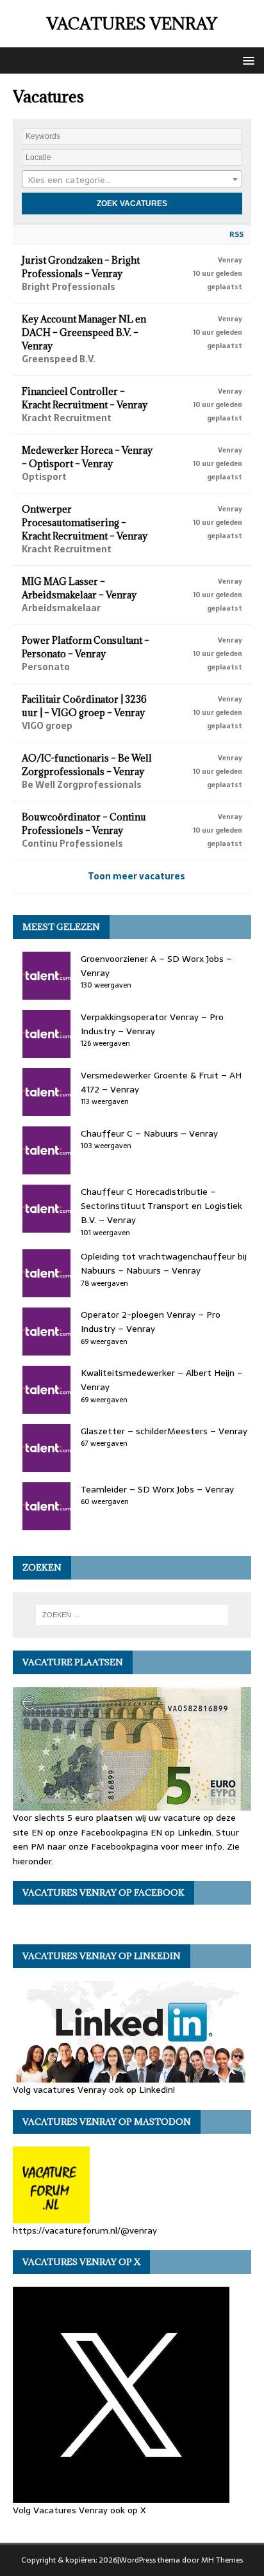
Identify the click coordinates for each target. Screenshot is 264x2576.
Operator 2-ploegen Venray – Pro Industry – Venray (151, 1322)
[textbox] (132, 180)
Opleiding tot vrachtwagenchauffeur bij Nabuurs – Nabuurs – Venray (164, 1263)
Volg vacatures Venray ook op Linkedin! (94, 2090)
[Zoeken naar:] (132, 1615)
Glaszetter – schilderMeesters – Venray (164, 1431)
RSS (236, 234)
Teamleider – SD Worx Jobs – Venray (157, 1489)
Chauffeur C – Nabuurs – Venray (149, 1133)
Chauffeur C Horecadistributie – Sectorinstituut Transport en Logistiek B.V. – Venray (161, 1206)
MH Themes (222, 2560)
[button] (246, 60)
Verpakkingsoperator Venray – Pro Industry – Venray (152, 1024)
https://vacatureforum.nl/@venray (85, 2230)
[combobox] (132, 179)
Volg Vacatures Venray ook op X (79, 2510)
